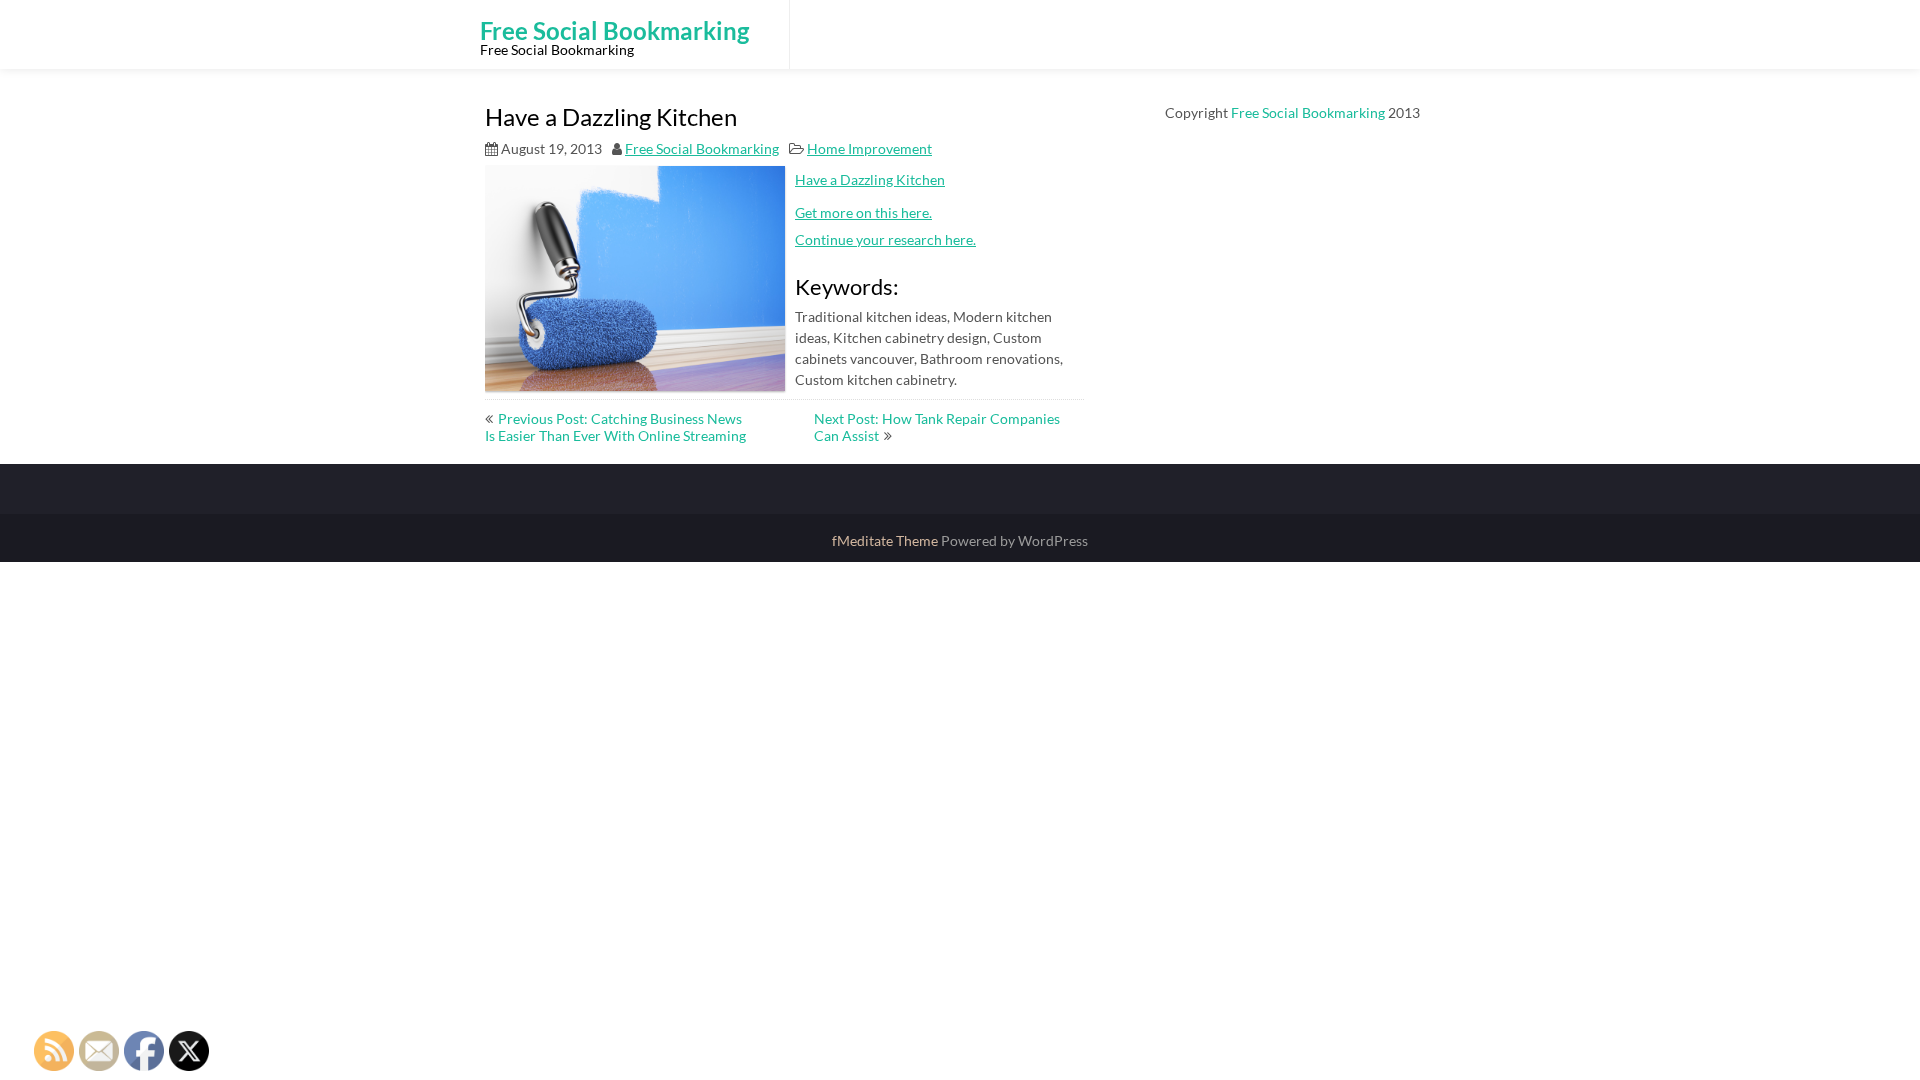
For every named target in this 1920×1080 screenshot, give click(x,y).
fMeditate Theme (886, 540)
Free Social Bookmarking (702, 148)
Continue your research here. (885, 239)
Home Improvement (869, 148)
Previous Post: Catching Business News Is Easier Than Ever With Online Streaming (615, 427)
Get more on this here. (863, 212)
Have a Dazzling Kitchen (870, 179)
